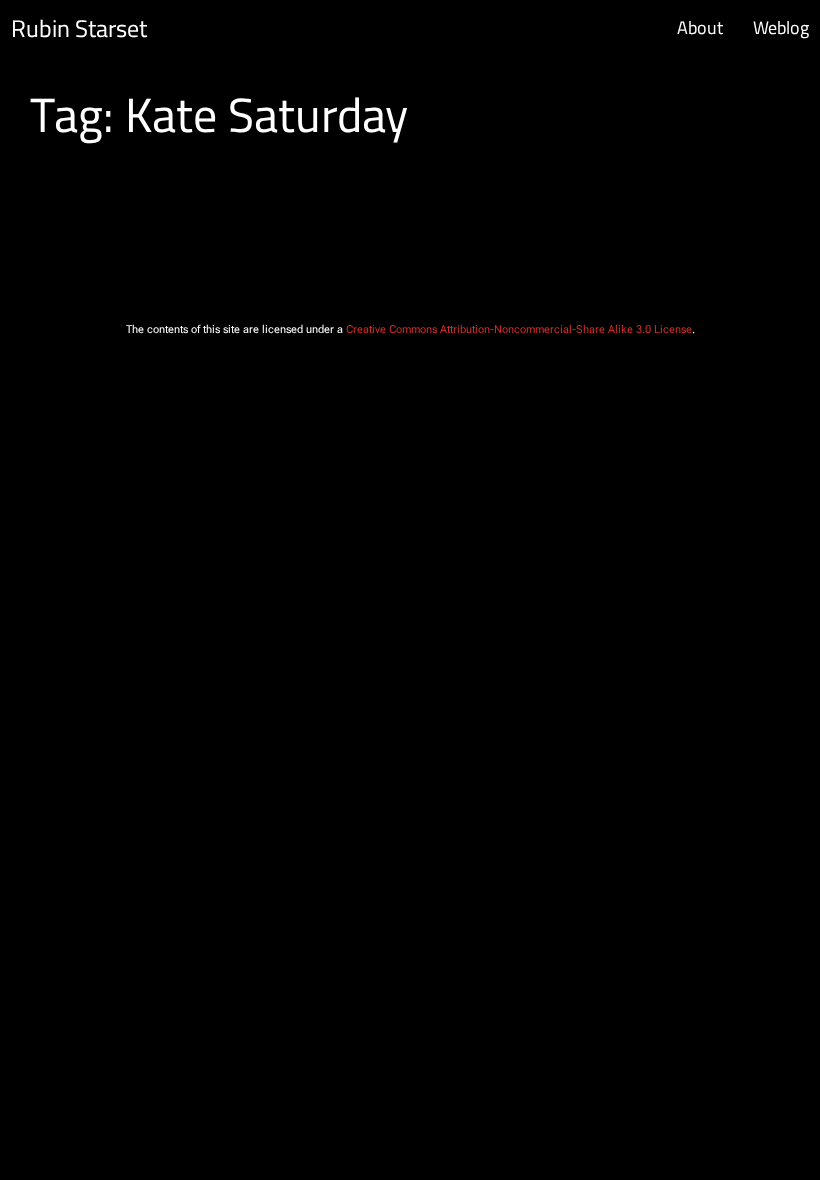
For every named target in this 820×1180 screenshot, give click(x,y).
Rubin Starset (79, 28)
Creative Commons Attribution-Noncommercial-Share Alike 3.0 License (519, 329)
